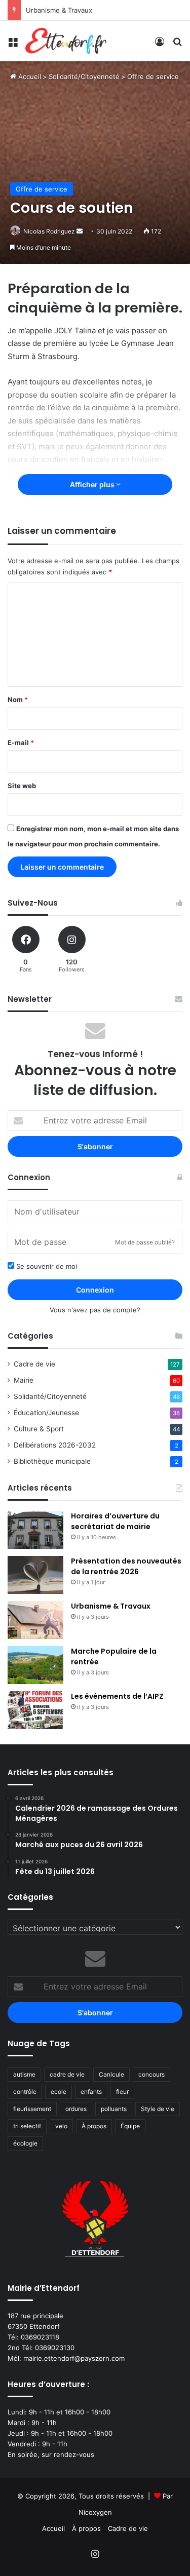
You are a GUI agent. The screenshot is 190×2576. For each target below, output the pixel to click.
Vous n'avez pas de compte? (95, 1310)
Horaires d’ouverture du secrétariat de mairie (115, 1521)
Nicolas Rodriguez (49, 231)
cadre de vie (67, 2074)
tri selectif (27, 2126)
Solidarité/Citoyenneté (84, 76)
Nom (18, 699)
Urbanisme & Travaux (59, 10)
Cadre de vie (34, 1364)
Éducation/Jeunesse (46, 1413)
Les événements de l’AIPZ (117, 1696)
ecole (59, 2092)
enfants (91, 2092)
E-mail (21, 743)
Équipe (130, 2126)
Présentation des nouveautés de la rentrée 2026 (126, 1566)
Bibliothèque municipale (52, 1461)
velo (61, 2126)
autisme (24, 2074)
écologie (25, 2143)
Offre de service (153, 76)
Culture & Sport (39, 1429)
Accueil (29, 76)
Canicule (111, 2074)
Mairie (24, 1380)
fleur (122, 2092)
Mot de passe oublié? (145, 1242)
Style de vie (158, 2109)
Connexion (95, 1290)
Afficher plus (93, 484)
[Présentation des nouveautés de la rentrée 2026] (35, 1575)
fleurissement (32, 2109)
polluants (114, 2109)
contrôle (25, 2092)
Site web (22, 786)
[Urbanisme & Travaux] (35, 1620)
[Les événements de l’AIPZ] (35, 1710)
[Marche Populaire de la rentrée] (35, 1665)
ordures (76, 2109)
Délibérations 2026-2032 (55, 1445)
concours (151, 2074)
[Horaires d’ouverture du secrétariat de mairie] (35, 1530)
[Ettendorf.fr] (66, 41)
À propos (94, 2126)
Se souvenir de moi (46, 1266)
